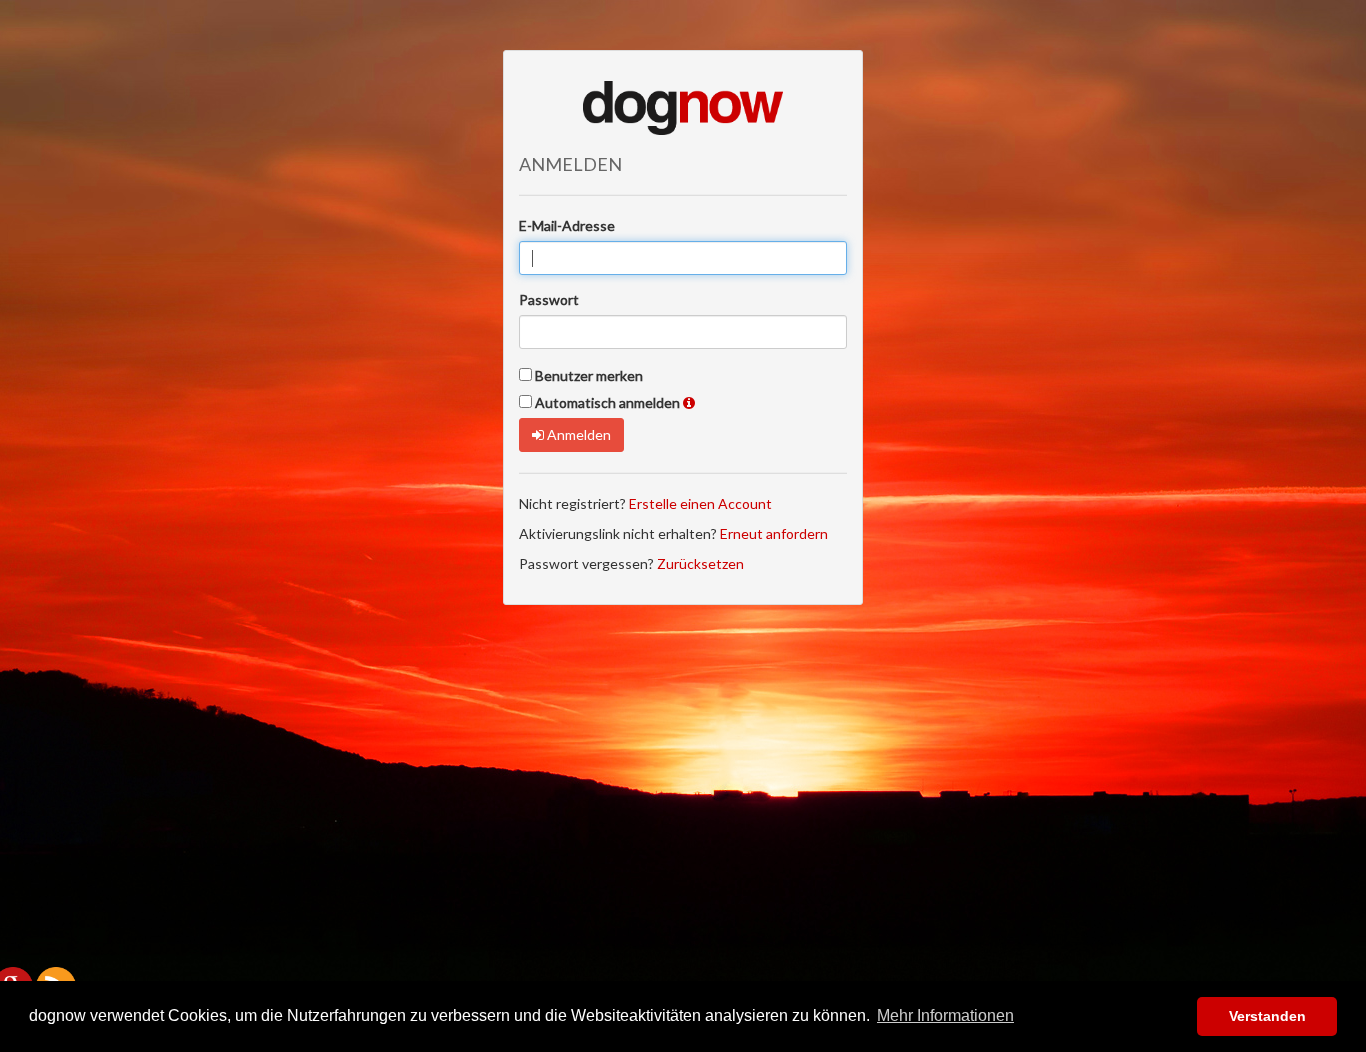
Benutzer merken (589, 375)
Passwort (549, 299)
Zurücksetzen (700, 563)
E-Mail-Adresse (567, 225)
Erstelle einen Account (700, 503)
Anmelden (577, 434)
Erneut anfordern (774, 533)
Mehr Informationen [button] (945, 1015)
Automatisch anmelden (607, 402)
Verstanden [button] (1267, 1016)
